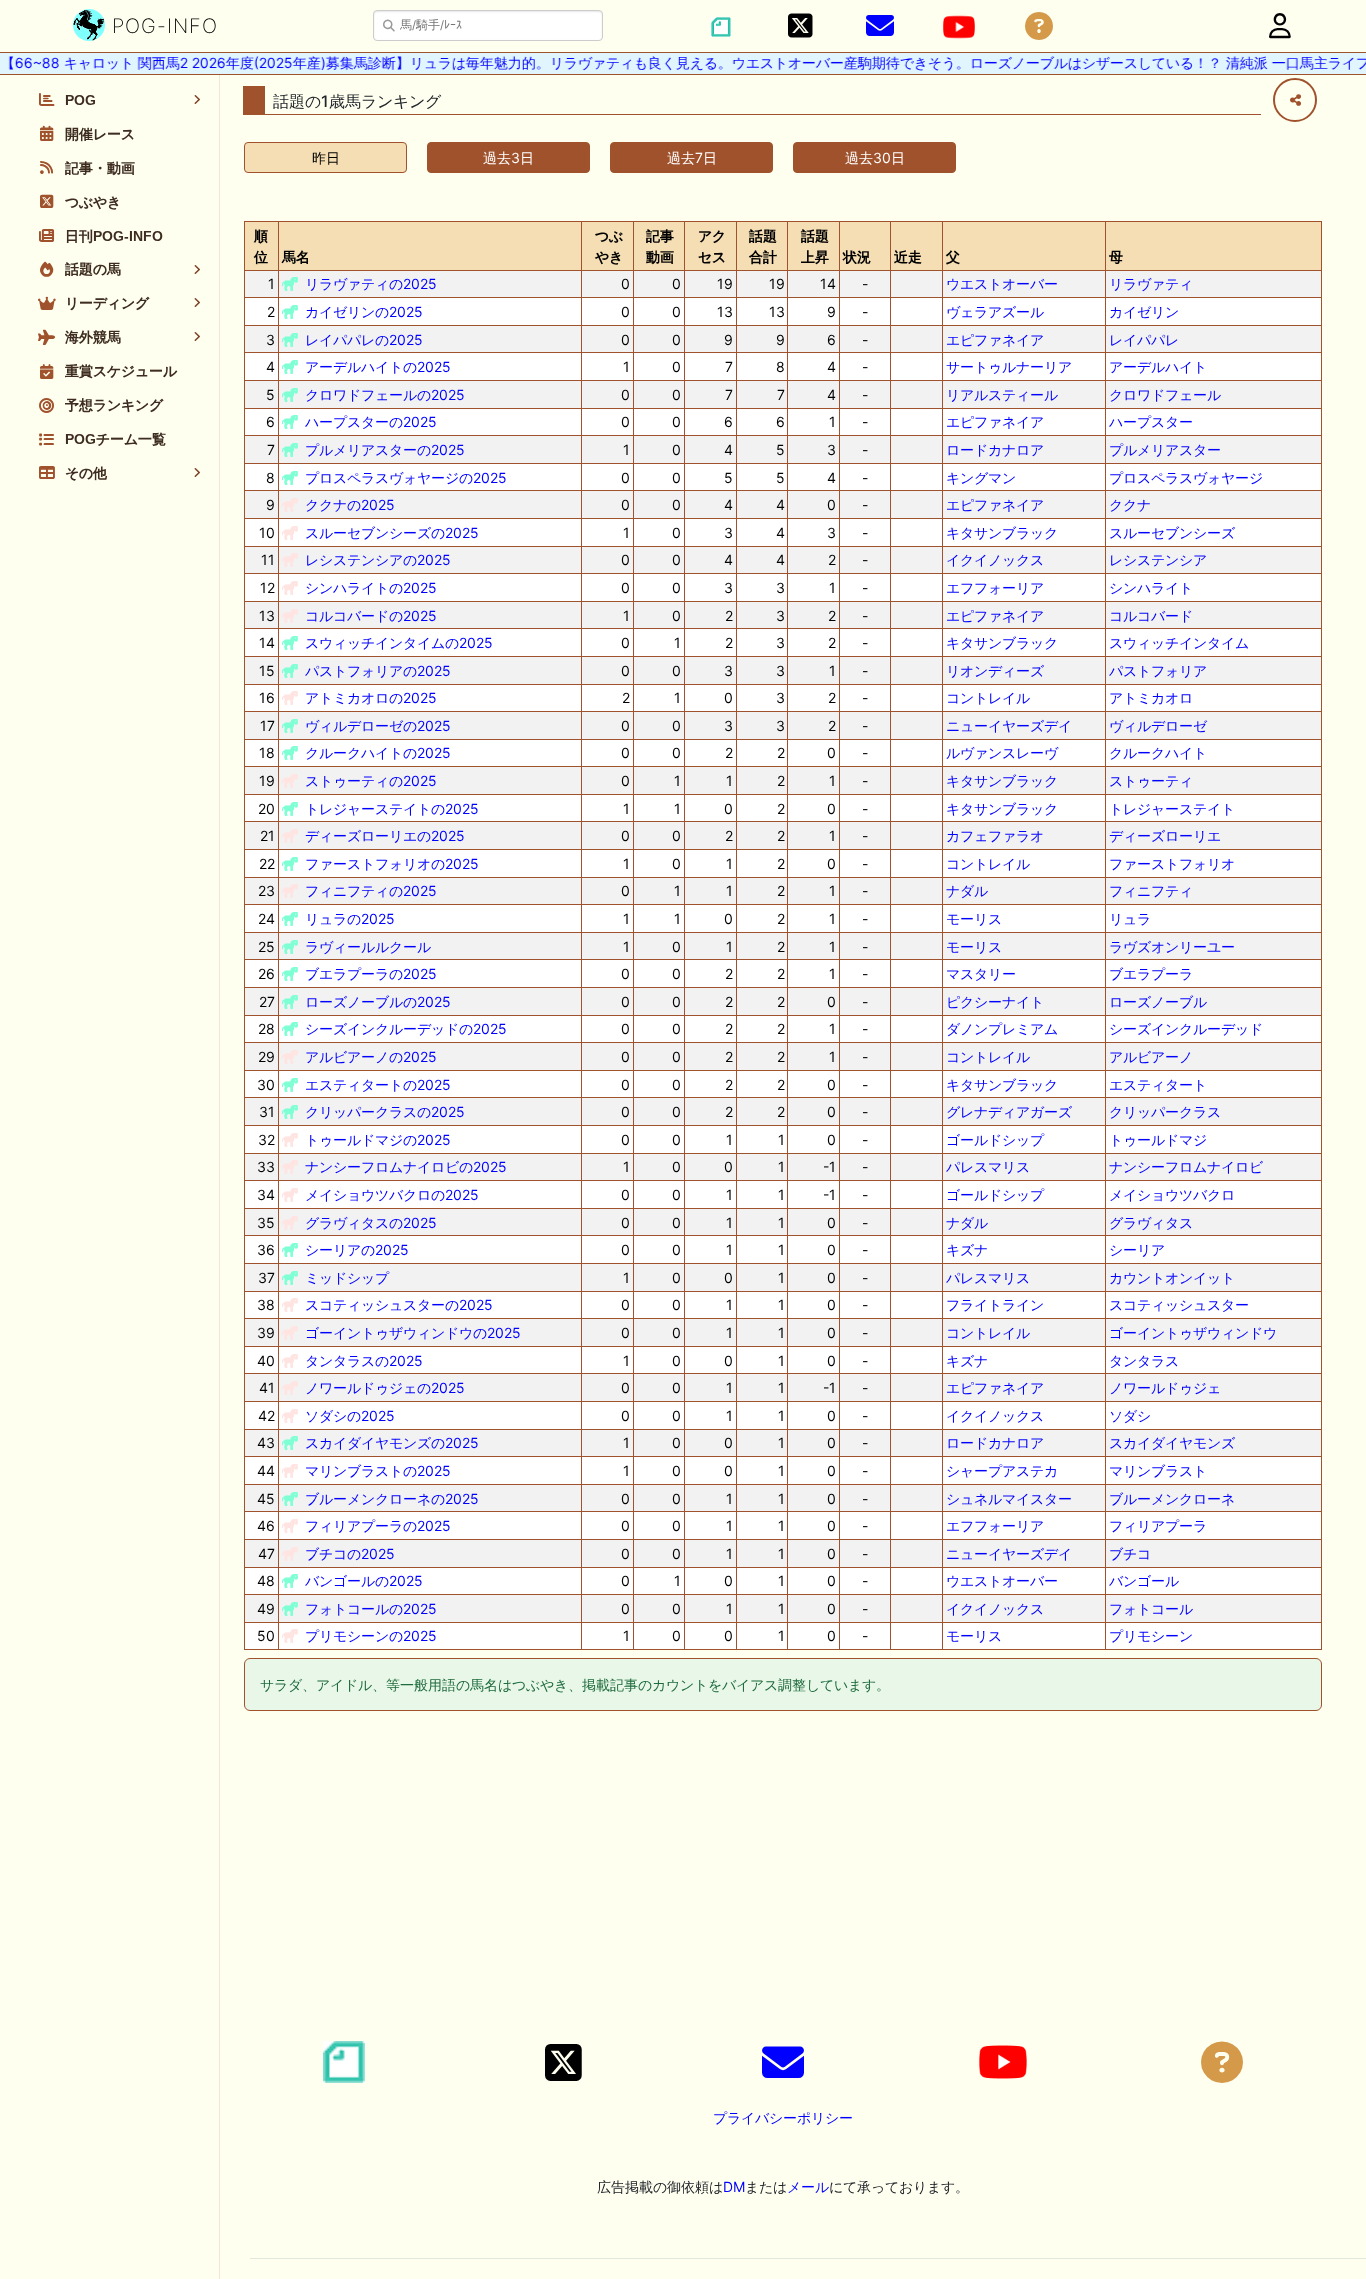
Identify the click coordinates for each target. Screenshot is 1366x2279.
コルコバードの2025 (371, 615)
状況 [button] (857, 256)
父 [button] (953, 256)
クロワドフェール (1165, 394)
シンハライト (1151, 587)
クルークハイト (1158, 752)
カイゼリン (1144, 311)
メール (808, 2186)
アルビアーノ (1151, 1056)
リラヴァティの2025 (371, 283)
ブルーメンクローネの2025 (392, 1498)
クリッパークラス (1165, 1111)
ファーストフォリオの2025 (392, 863)
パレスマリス (988, 1166)
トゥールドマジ (1158, 1139)
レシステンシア (1158, 559)
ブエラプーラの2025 (371, 973)
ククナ (1130, 504)
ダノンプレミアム (1002, 1028)
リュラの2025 (350, 918)
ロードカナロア (995, 449)
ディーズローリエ (1165, 835)
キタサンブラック (1002, 532)
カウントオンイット (1172, 1277)
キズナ (967, 1249)
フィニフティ (1151, 890)
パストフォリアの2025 (378, 670)
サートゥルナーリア (1009, 366)
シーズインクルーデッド (1186, 1028)
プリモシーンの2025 (371, 1635)
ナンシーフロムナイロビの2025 (406, 1166)
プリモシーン (1151, 1635)
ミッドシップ (347, 1277)
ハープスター (1151, 421)
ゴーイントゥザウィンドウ (1193, 1332)
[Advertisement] (783, 1879)
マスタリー (981, 973)
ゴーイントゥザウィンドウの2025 (413, 1332)
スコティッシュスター (1179, 1304)
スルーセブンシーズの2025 (392, 532)
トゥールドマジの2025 (378, 1139)
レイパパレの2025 (364, 339)
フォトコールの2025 (371, 1608)
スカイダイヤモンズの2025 (392, 1442)
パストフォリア (1158, 670)
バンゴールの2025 (364, 1580)
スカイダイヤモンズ (1172, 1442)
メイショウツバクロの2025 (392, 1194)
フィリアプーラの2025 (378, 1525)
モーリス (974, 918)
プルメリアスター (1165, 449)
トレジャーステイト (1172, 808)
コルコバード (1151, 615)
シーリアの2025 (357, 1249)
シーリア (1137, 1249)
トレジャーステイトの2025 (392, 808)
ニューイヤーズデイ (1009, 725)
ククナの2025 (350, 504)
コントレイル (988, 697)
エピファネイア (995, 339)
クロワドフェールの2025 (385, 394)
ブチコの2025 (350, 1553)
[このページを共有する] (1295, 100)
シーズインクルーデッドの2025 (406, 1028)
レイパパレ (1144, 339)
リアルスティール (1002, 394)
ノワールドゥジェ (1165, 1387)
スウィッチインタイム (1179, 642)
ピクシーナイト (995, 1001)
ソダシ (1130, 1415)
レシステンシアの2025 (378, 559)
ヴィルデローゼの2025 (378, 725)
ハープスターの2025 (371, 421)
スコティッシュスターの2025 (399, 1304)
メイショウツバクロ (1172, 1194)
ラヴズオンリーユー (1172, 946)
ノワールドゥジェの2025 (385, 1387)
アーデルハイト (1158, 366)
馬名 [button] (296, 256)
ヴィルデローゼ (1158, 725)
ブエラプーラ (1151, 973)
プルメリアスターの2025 (385, 449)
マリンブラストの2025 (378, 1470)
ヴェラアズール (995, 311)
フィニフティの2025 (371, 890)
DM (734, 2186)
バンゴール (1144, 1580)
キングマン (981, 477)
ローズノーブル (1158, 1001)
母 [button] (1116, 256)
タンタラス (1144, 1360)
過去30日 (875, 157)
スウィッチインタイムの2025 (399, 642)
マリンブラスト (1158, 1470)
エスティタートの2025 (378, 1084)
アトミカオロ (1151, 697)
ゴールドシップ (995, 1139)
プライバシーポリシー (783, 2117)
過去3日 (508, 157)
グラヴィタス (1151, 1222)
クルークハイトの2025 (378, 752)
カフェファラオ (995, 835)
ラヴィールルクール (368, 946)
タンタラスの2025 (364, 1360)
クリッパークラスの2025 (385, 1111)
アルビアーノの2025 (371, 1056)
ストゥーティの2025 (371, 780)
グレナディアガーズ (1009, 1111)
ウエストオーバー (1002, 283)
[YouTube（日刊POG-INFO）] (959, 27)
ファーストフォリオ (1172, 863)
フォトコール (1151, 1608)
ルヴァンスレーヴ (1002, 752)
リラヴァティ (1151, 283)
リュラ (1130, 918)
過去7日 (692, 157)
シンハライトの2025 (371, 587)
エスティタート (1158, 1084)
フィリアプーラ (1158, 1525)
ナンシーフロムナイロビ (1186, 1166)
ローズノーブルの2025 (378, 1001)
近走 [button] (908, 256)
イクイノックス (995, 559)
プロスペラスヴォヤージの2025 (406, 477)
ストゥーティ (1151, 780)
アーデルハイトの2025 (378, 366)
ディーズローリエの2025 (385, 835)
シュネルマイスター (1009, 1498)
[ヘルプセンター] (1039, 26)
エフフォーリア (995, 587)
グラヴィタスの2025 (371, 1222)
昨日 (326, 157)
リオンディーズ (995, 670)
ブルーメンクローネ (1172, 1498)
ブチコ (1130, 1553)
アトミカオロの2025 (371, 697)
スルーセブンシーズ (1172, 532)
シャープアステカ (1002, 1470)
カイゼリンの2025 (364, 311)
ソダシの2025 (350, 1415)
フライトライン (995, 1304)
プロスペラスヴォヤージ (1186, 477)
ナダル (967, 890)
